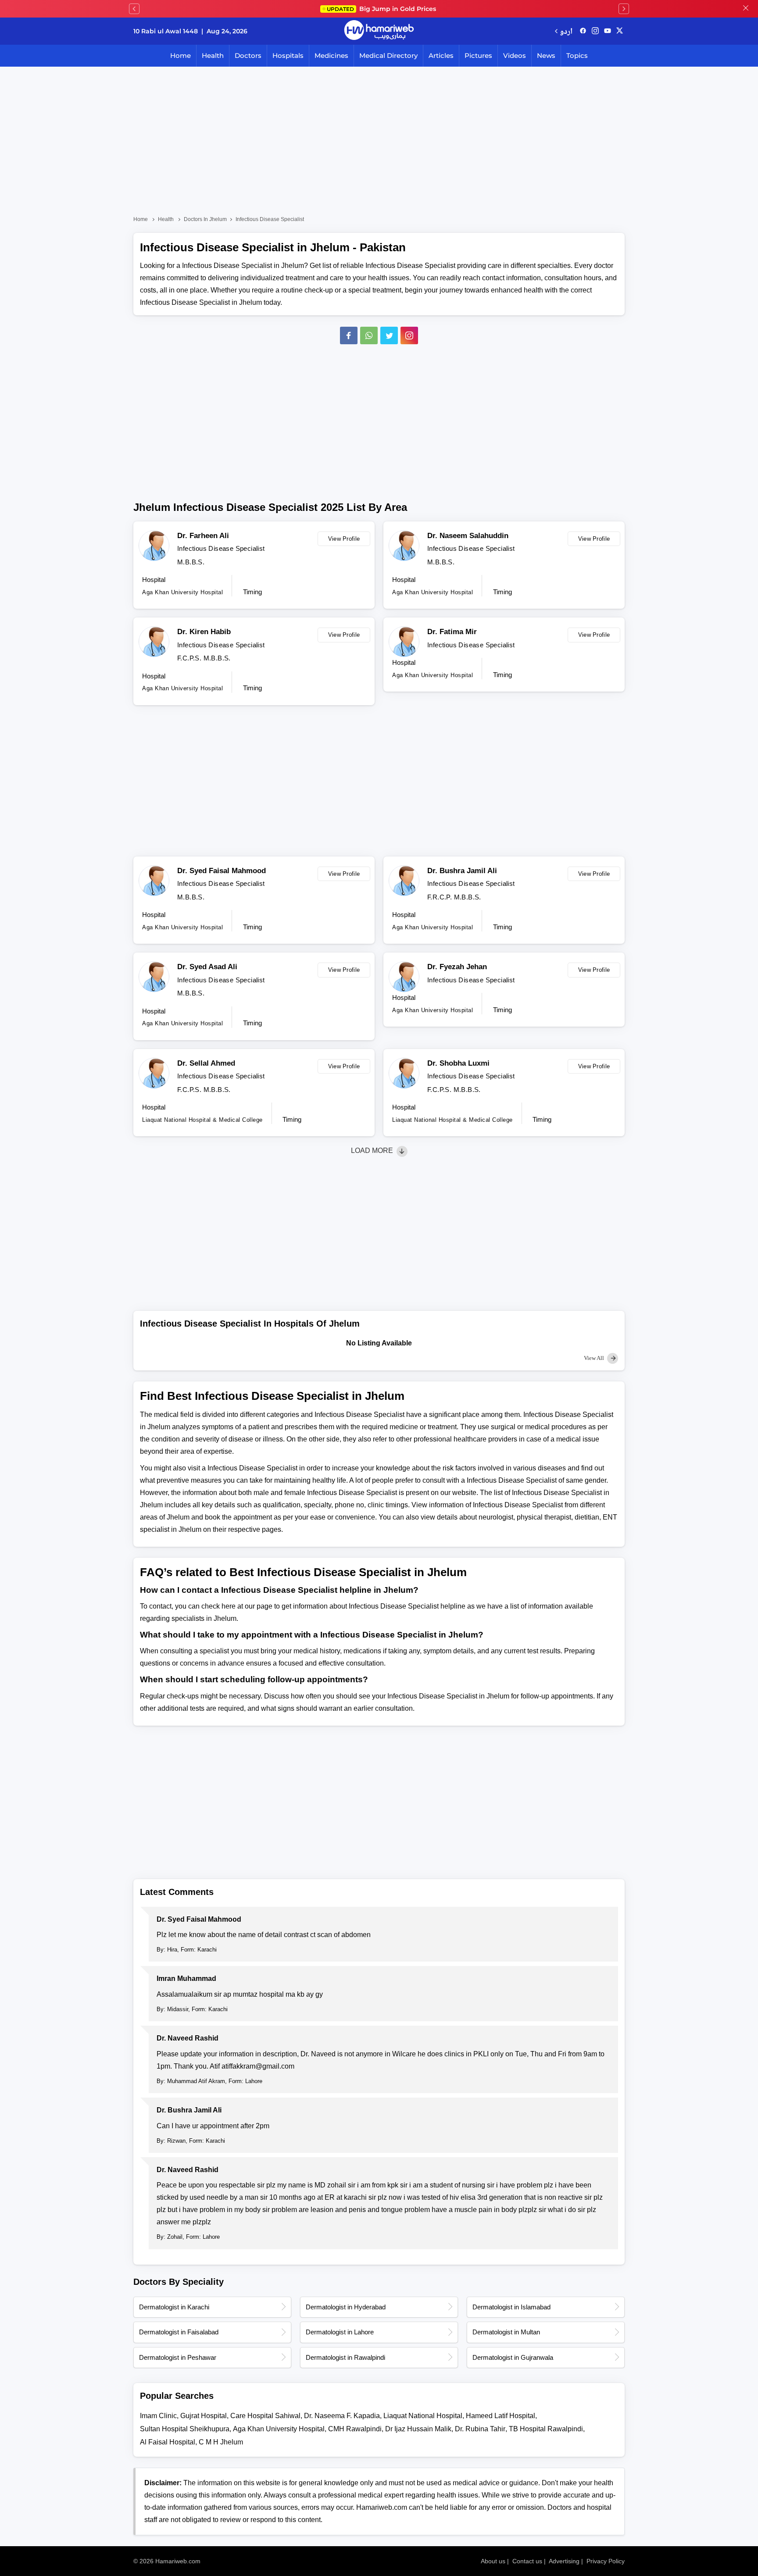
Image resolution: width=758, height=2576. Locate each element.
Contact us (527, 2561)
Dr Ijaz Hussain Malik (418, 2429)
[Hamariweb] (379, 31)
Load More (373, 1151)
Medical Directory (388, 55)
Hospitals (288, 55)
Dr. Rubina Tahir (480, 2429)
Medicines (331, 55)
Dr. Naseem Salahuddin (468, 536)
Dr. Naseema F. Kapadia (342, 2416)
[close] (746, 9)
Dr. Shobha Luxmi (458, 1063)
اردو (566, 31)
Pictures (478, 55)
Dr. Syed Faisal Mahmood (222, 871)
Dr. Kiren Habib (204, 632)
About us (493, 2561)
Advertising (564, 2561)
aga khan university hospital (279, 2429)
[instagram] (409, 335)
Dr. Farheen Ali (203, 536)
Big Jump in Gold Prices (382, 9)
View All (595, 1358)
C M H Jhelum (221, 2442)
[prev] (134, 9)
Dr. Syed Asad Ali (207, 967)
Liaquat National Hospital (423, 2416)
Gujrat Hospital (204, 2416)
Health (213, 55)
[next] (624, 9)
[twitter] (620, 31)
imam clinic (158, 2416)
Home (181, 55)
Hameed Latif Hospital (501, 2416)
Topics (577, 55)
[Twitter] (389, 335)
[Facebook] (349, 335)
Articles (441, 55)
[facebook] (583, 31)
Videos (515, 55)
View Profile (344, 539)
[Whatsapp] (369, 335)
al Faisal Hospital (168, 2442)
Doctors (248, 55)
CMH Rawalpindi (355, 2429)
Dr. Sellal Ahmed (206, 1063)
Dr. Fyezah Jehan (457, 967)
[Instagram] (595, 31)
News (546, 55)
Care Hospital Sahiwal (265, 2416)
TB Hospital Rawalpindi (546, 2429)
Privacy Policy (606, 2561)
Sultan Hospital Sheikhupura (185, 2429)
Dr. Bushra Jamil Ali (462, 871)
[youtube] (608, 31)
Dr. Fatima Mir (452, 632)
